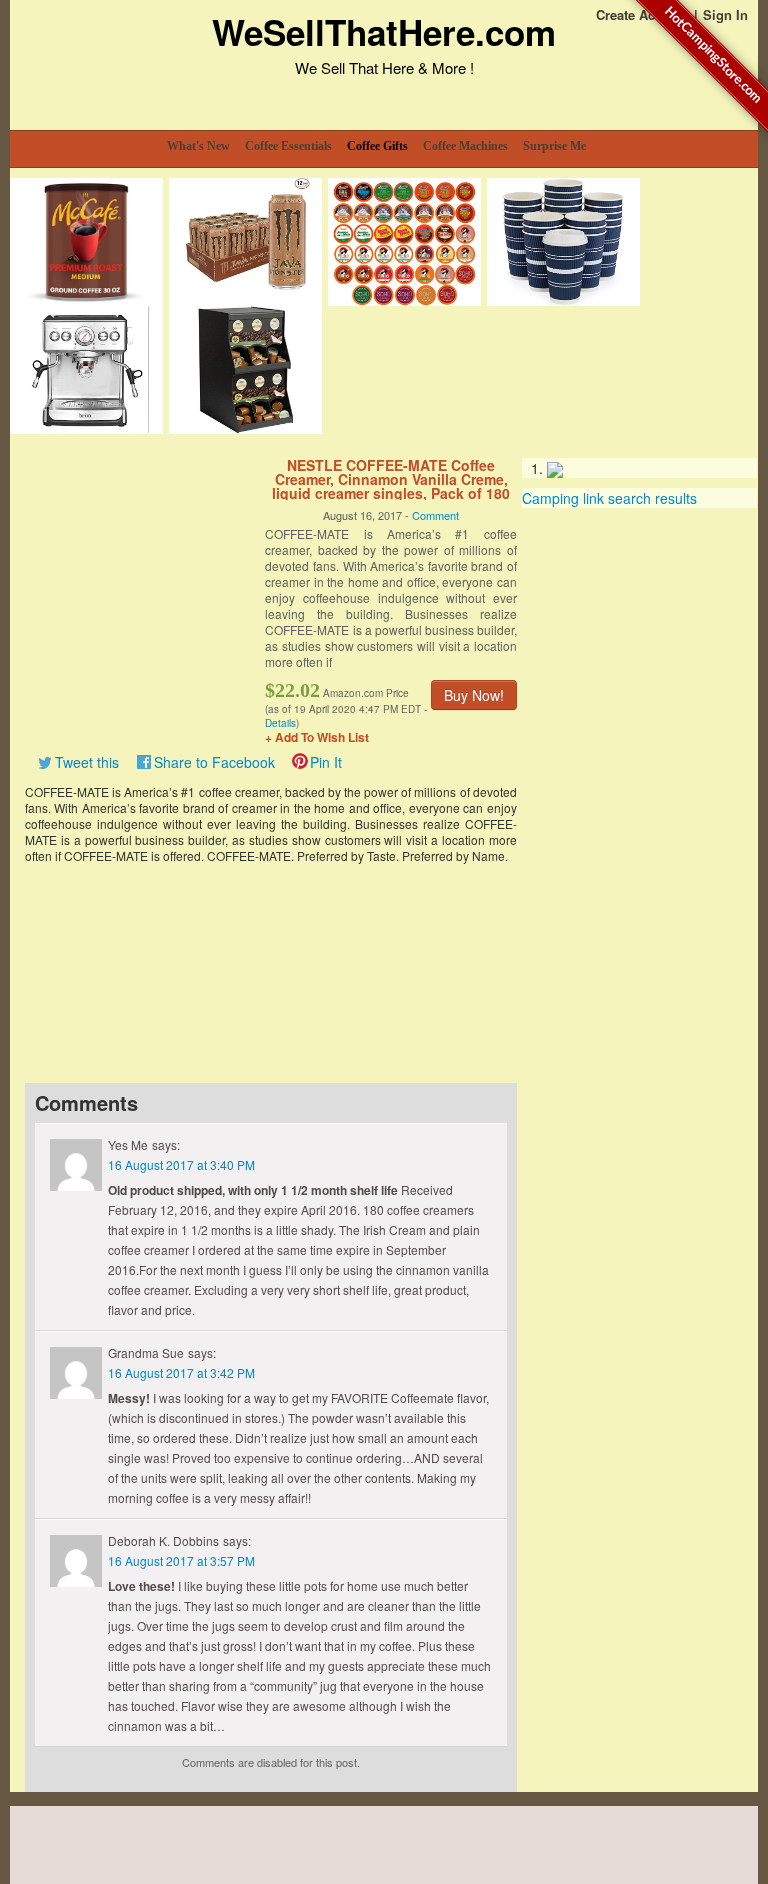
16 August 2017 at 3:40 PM (181, 1164)
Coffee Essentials (288, 146)
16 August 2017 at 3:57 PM (181, 1560)
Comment (435, 515)
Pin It (326, 762)
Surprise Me (554, 146)
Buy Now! (474, 695)
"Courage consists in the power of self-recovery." (225, 944)
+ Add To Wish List (317, 737)
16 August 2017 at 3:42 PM (181, 1372)
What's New (198, 146)
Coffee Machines (465, 146)
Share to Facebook (214, 762)
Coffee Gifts (377, 146)
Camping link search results (609, 498)
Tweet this (87, 762)
